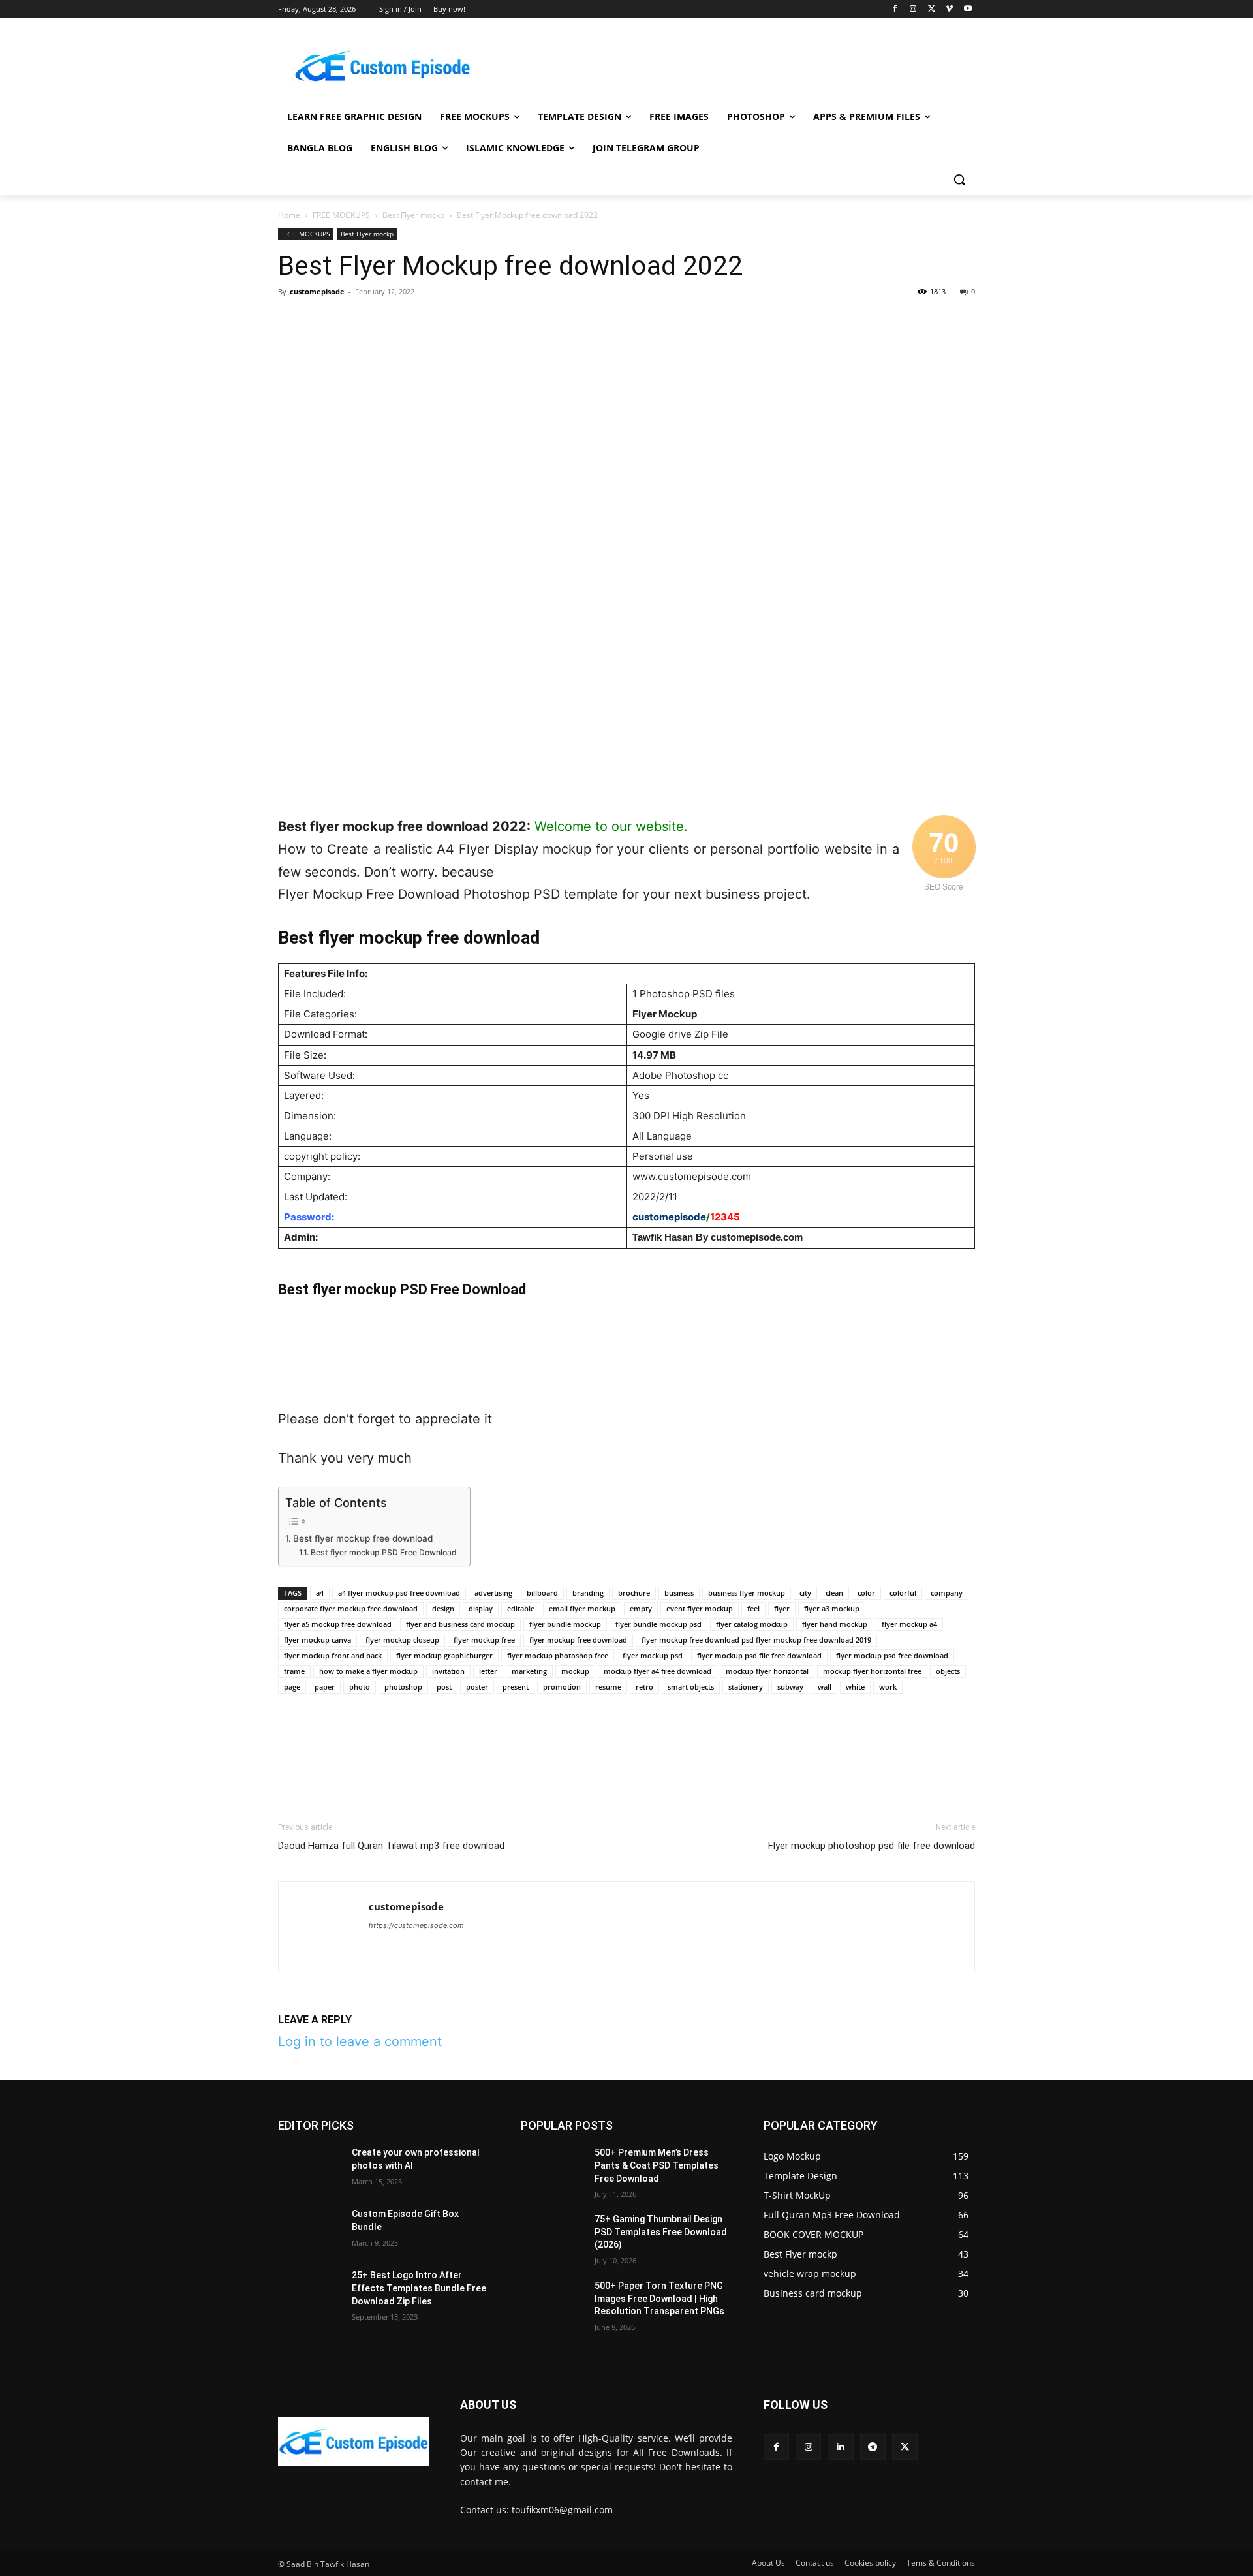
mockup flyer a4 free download (657, 1671)
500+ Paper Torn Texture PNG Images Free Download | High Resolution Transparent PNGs (659, 2298)
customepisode (317, 291)
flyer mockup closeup (402, 1640)
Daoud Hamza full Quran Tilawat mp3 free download (391, 1846)
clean (834, 1593)
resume (608, 1687)
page (292, 1687)
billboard (542, 1593)
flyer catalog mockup (752, 1624)
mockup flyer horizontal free (872, 1671)
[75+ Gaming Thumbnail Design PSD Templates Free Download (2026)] (552, 2235)
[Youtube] (967, 9)
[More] (562, 321)
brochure (634, 1593)
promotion (562, 1687)
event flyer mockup (700, 1608)
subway (790, 1687)
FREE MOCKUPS (341, 215)
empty (641, 1608)
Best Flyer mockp (413, 215)
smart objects (691, 1687)
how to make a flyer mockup (368, 1671)
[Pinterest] (351, 321)
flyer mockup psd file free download (759, 1655)
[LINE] (501, 321)
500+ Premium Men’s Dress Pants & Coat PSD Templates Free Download (657, 2165)
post (444, 1687)
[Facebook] (895, 9)
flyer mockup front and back (333, 1655)
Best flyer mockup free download (363, 1538)
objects (948, 1671)
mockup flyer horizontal (767, 1671)
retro (644, 1687)
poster (477, 1687)
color (866, 1593)
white (855, 1687)
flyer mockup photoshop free (558, 1655)
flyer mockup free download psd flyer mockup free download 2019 (756, 1640)
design (443, 1608)
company (947, 1593)
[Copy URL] (531, 321)
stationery (746, 1687)
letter (488, 1671)
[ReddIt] (441, 321)
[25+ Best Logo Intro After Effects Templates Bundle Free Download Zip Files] (310, 2291)
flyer (782, 1608)
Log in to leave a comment (360, 2041)
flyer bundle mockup (565, 1624)
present (516, 1687)
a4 (320, 1593)
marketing (529, 1671)
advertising (493, 1593)
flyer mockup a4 (909, 1624)
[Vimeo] (949, 9)
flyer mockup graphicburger (444, 1655)
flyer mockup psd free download (892, 1655)
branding (588, 1593)
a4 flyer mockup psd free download (399, 1593)
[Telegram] (471, 321)
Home (289, 215)
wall (825, 1687)
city (805, 1593)
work (888, 1687)
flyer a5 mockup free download (338, 1624)
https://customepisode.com (416, 1925)
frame (294, 1671)
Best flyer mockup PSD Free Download (383, 1552)
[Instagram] (913, 9)
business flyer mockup (747, 1593)
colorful (903, 1593)
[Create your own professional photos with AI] (310, 2169)
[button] (959, 179)
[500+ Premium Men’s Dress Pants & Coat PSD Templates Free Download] (552, 2169)
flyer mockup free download (578, 1640)
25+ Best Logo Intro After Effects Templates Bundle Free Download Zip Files (419, 2288)
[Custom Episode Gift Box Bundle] (310, 2230)
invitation (448, 1671)
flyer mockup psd (653, 1655)
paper (325, 1687)
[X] (932, 9)
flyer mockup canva (317, 1640)
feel (753, 1608)
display (481, 1608)
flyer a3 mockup (832, 1608)
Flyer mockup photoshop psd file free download (872, 1846)
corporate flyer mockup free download (351, 1608)
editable (521, 1608)
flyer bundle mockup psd (658, 1624)
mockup (575, 1671)
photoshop (403, 1687)
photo (360, 1687)
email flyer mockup (582, 1608)
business (679, 1593)
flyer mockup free (484, 1640)
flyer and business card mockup (460, 1624)
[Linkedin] (411, 321)
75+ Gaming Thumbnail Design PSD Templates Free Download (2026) (661, 2232)
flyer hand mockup (835, 1624)
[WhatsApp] (381, 321)
